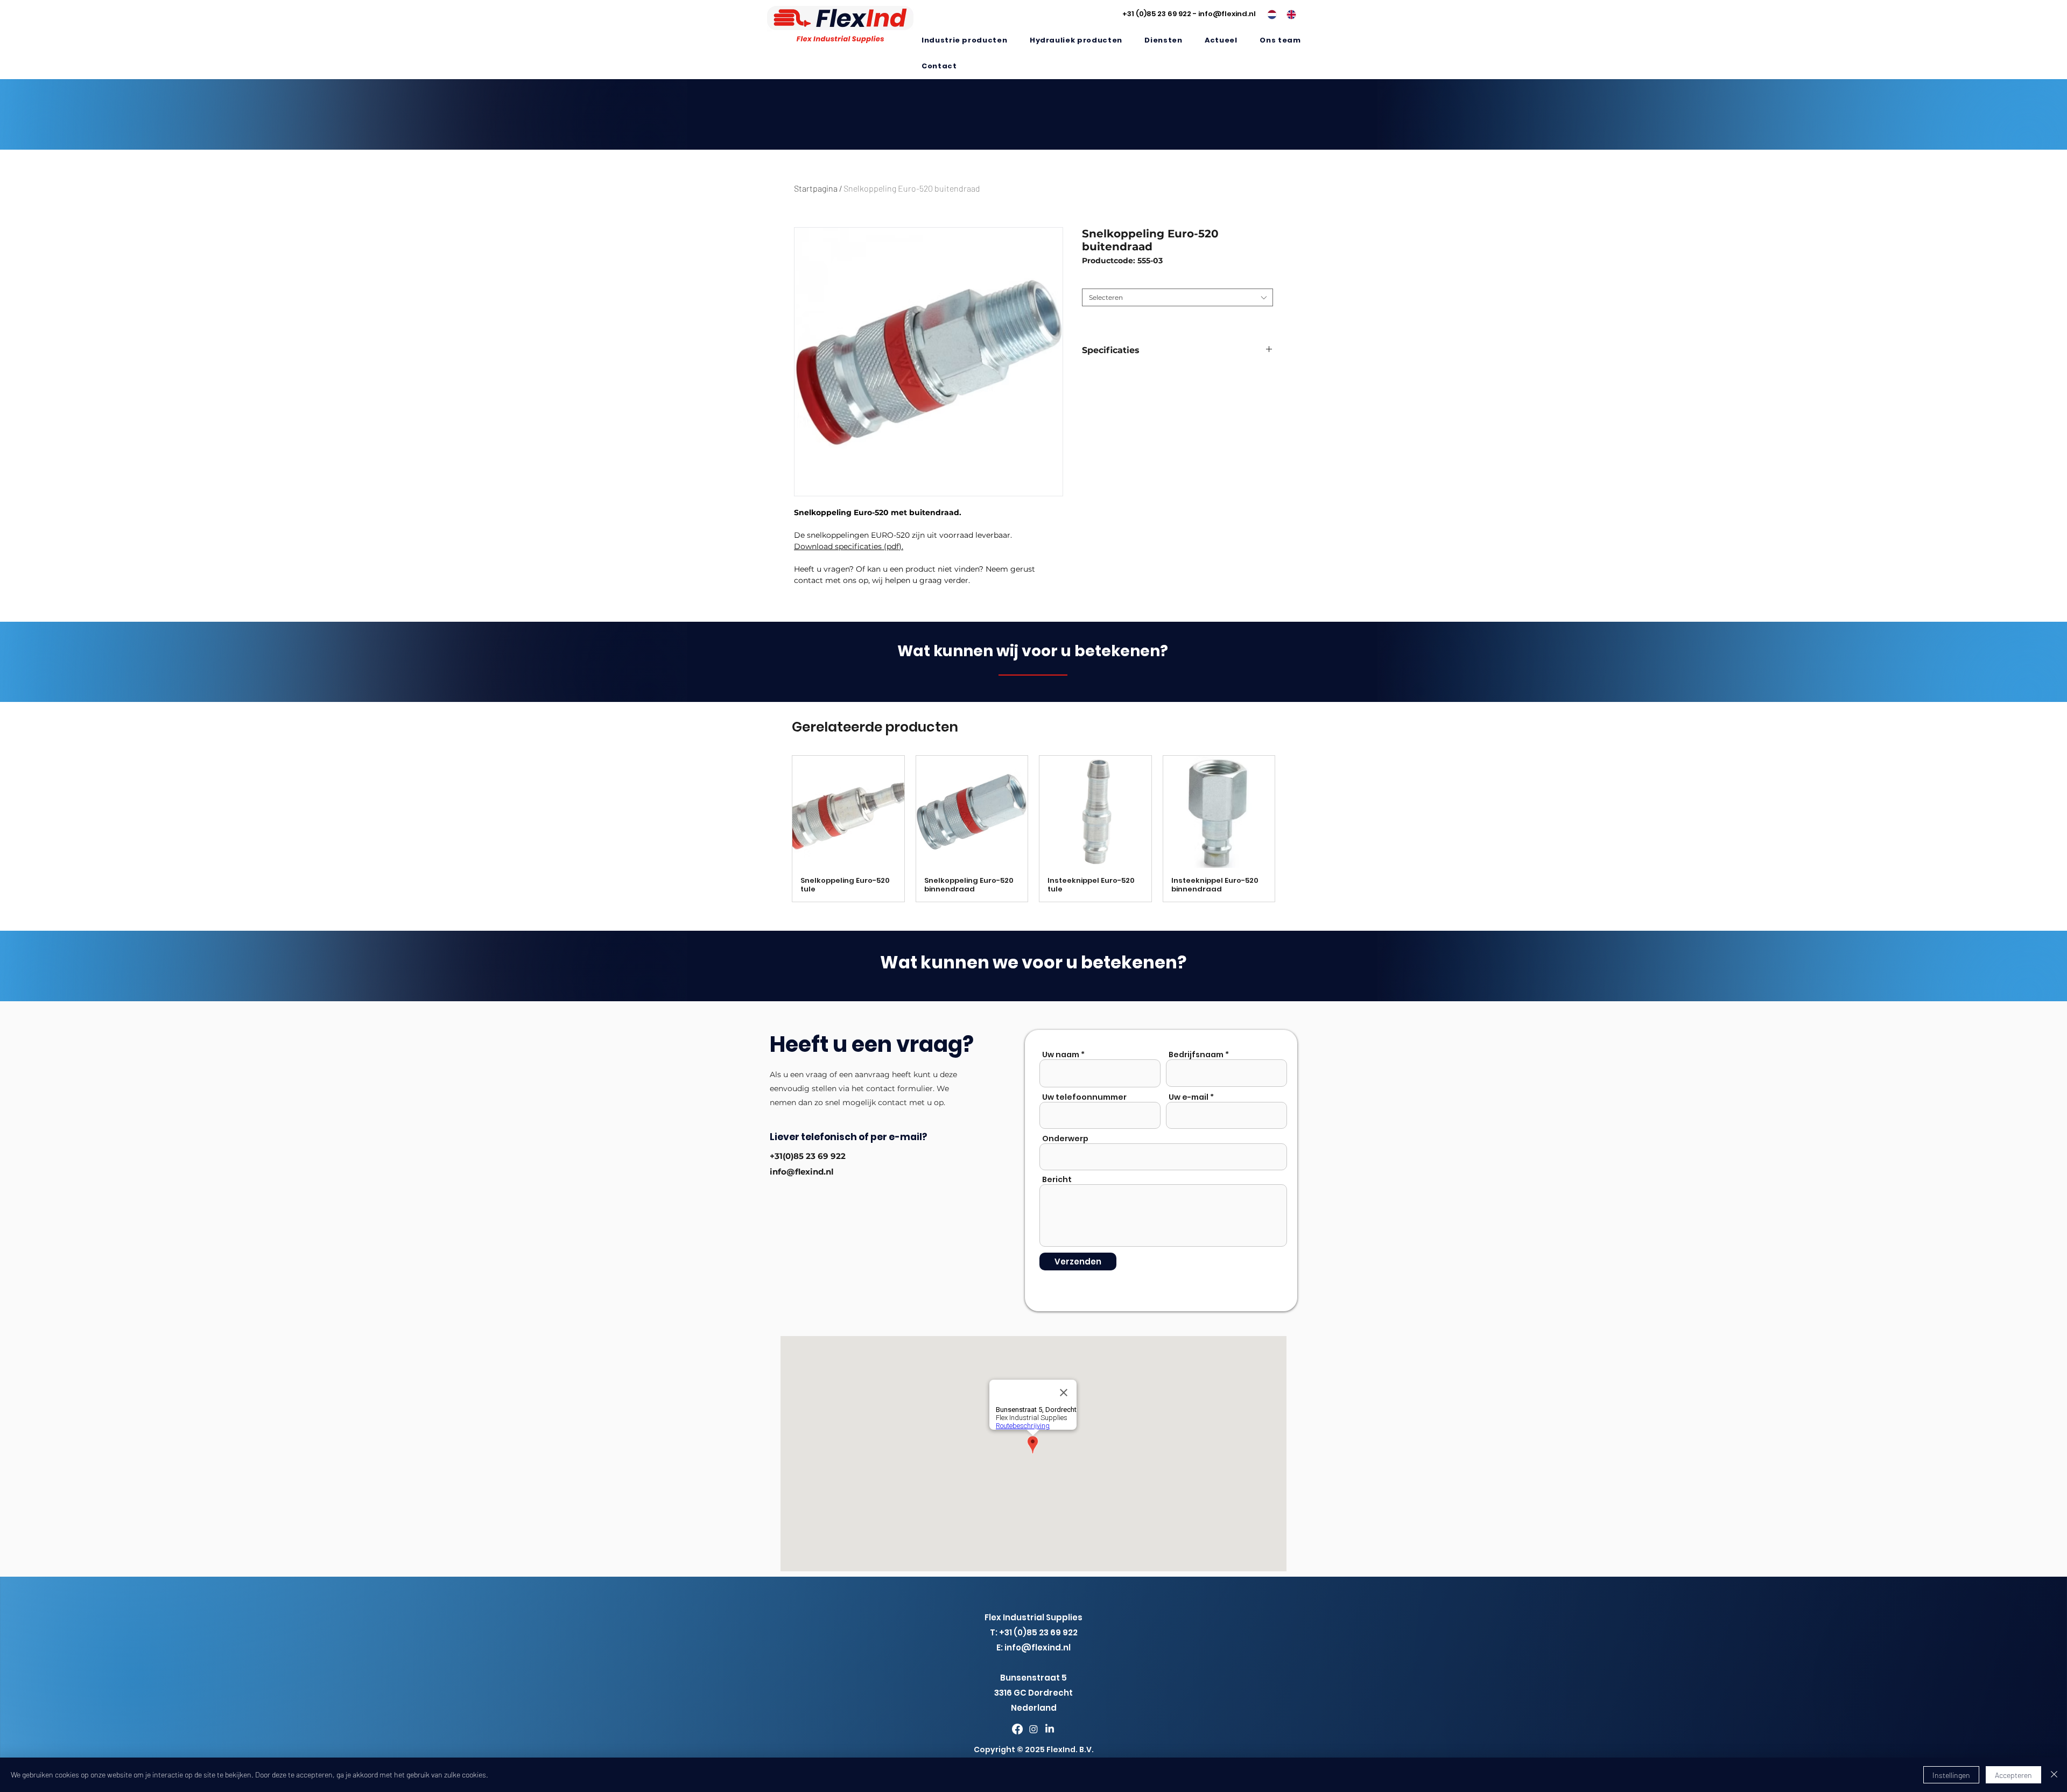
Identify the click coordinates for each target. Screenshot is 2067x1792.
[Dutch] (1269, 15)
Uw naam (1061, 1055)
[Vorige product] (776, 828)
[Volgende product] (1291, 828)
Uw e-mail (1189, 1097)
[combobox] (1177, 297)
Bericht (1057, 1179)
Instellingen (1951, 1775)
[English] (1288, 15)
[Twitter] (1033, 1729)
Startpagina (816, 188)
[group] (1033, 829)
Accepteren (2013, 1775)
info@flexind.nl (1227, 14)
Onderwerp (1065, 1139)
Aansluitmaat (1106, 280)
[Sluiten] (2054, 1775)
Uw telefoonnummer (1084, 1097)
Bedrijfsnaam (1196, 1055)
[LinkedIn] (1050, 1729)
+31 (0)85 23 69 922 (1157, 14)
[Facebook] (1017, 1729)
